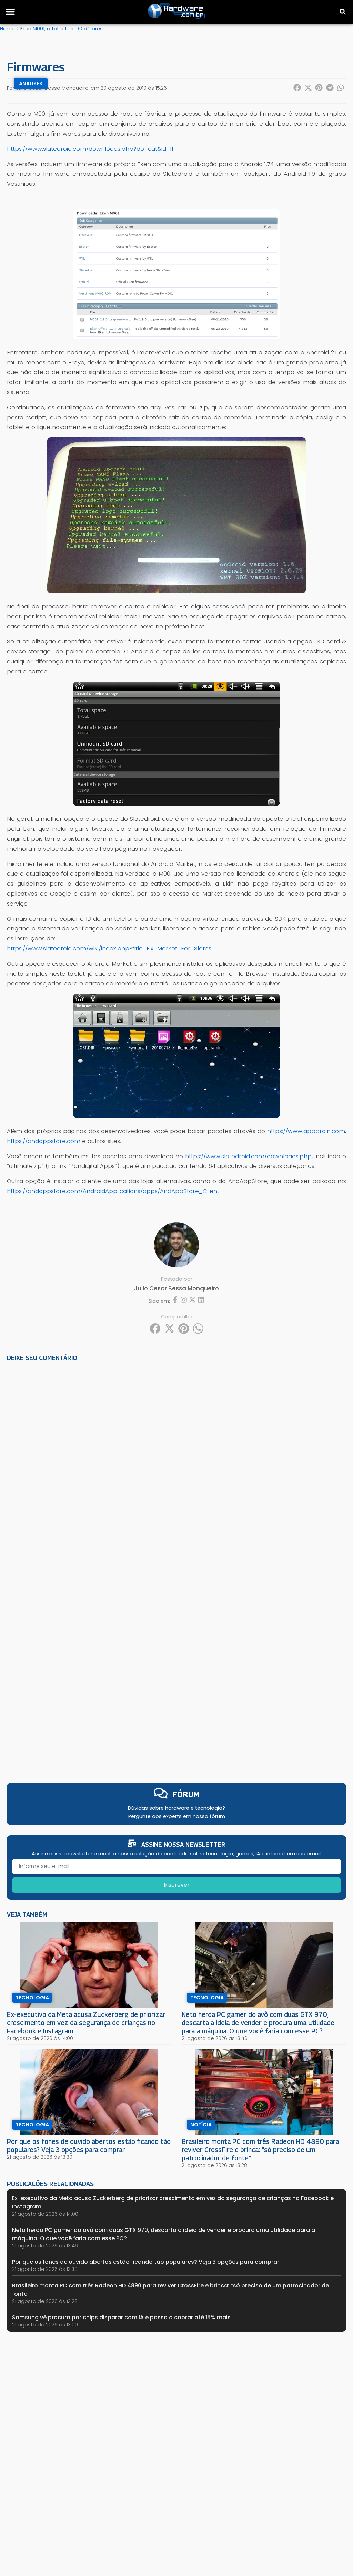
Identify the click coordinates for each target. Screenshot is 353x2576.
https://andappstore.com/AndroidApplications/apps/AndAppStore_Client (113, 1191)
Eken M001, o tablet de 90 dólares (62, 29)
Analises (31, 84)
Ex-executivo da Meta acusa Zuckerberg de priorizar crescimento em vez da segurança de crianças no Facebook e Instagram (86, 2023)
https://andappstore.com (44, 1141)
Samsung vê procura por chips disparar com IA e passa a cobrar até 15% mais (121, 2317)
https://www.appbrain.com (306, 1131)
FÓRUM (186, 1794)
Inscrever (177, 1885)
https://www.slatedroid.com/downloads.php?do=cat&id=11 (90, 149)
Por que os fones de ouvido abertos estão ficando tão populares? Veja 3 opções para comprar (89, 2145)
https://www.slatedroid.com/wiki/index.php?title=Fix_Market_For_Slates (109, 948)
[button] (10, 12)
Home (7, 29)
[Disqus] (176, 1463)
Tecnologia (32, 1998)
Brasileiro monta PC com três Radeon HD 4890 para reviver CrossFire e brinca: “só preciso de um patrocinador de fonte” (260, 2150)
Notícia (201, 2125)
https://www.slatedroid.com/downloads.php (248, 1156)
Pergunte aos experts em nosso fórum (177, 1816)
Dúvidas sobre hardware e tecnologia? (176, 1808)
